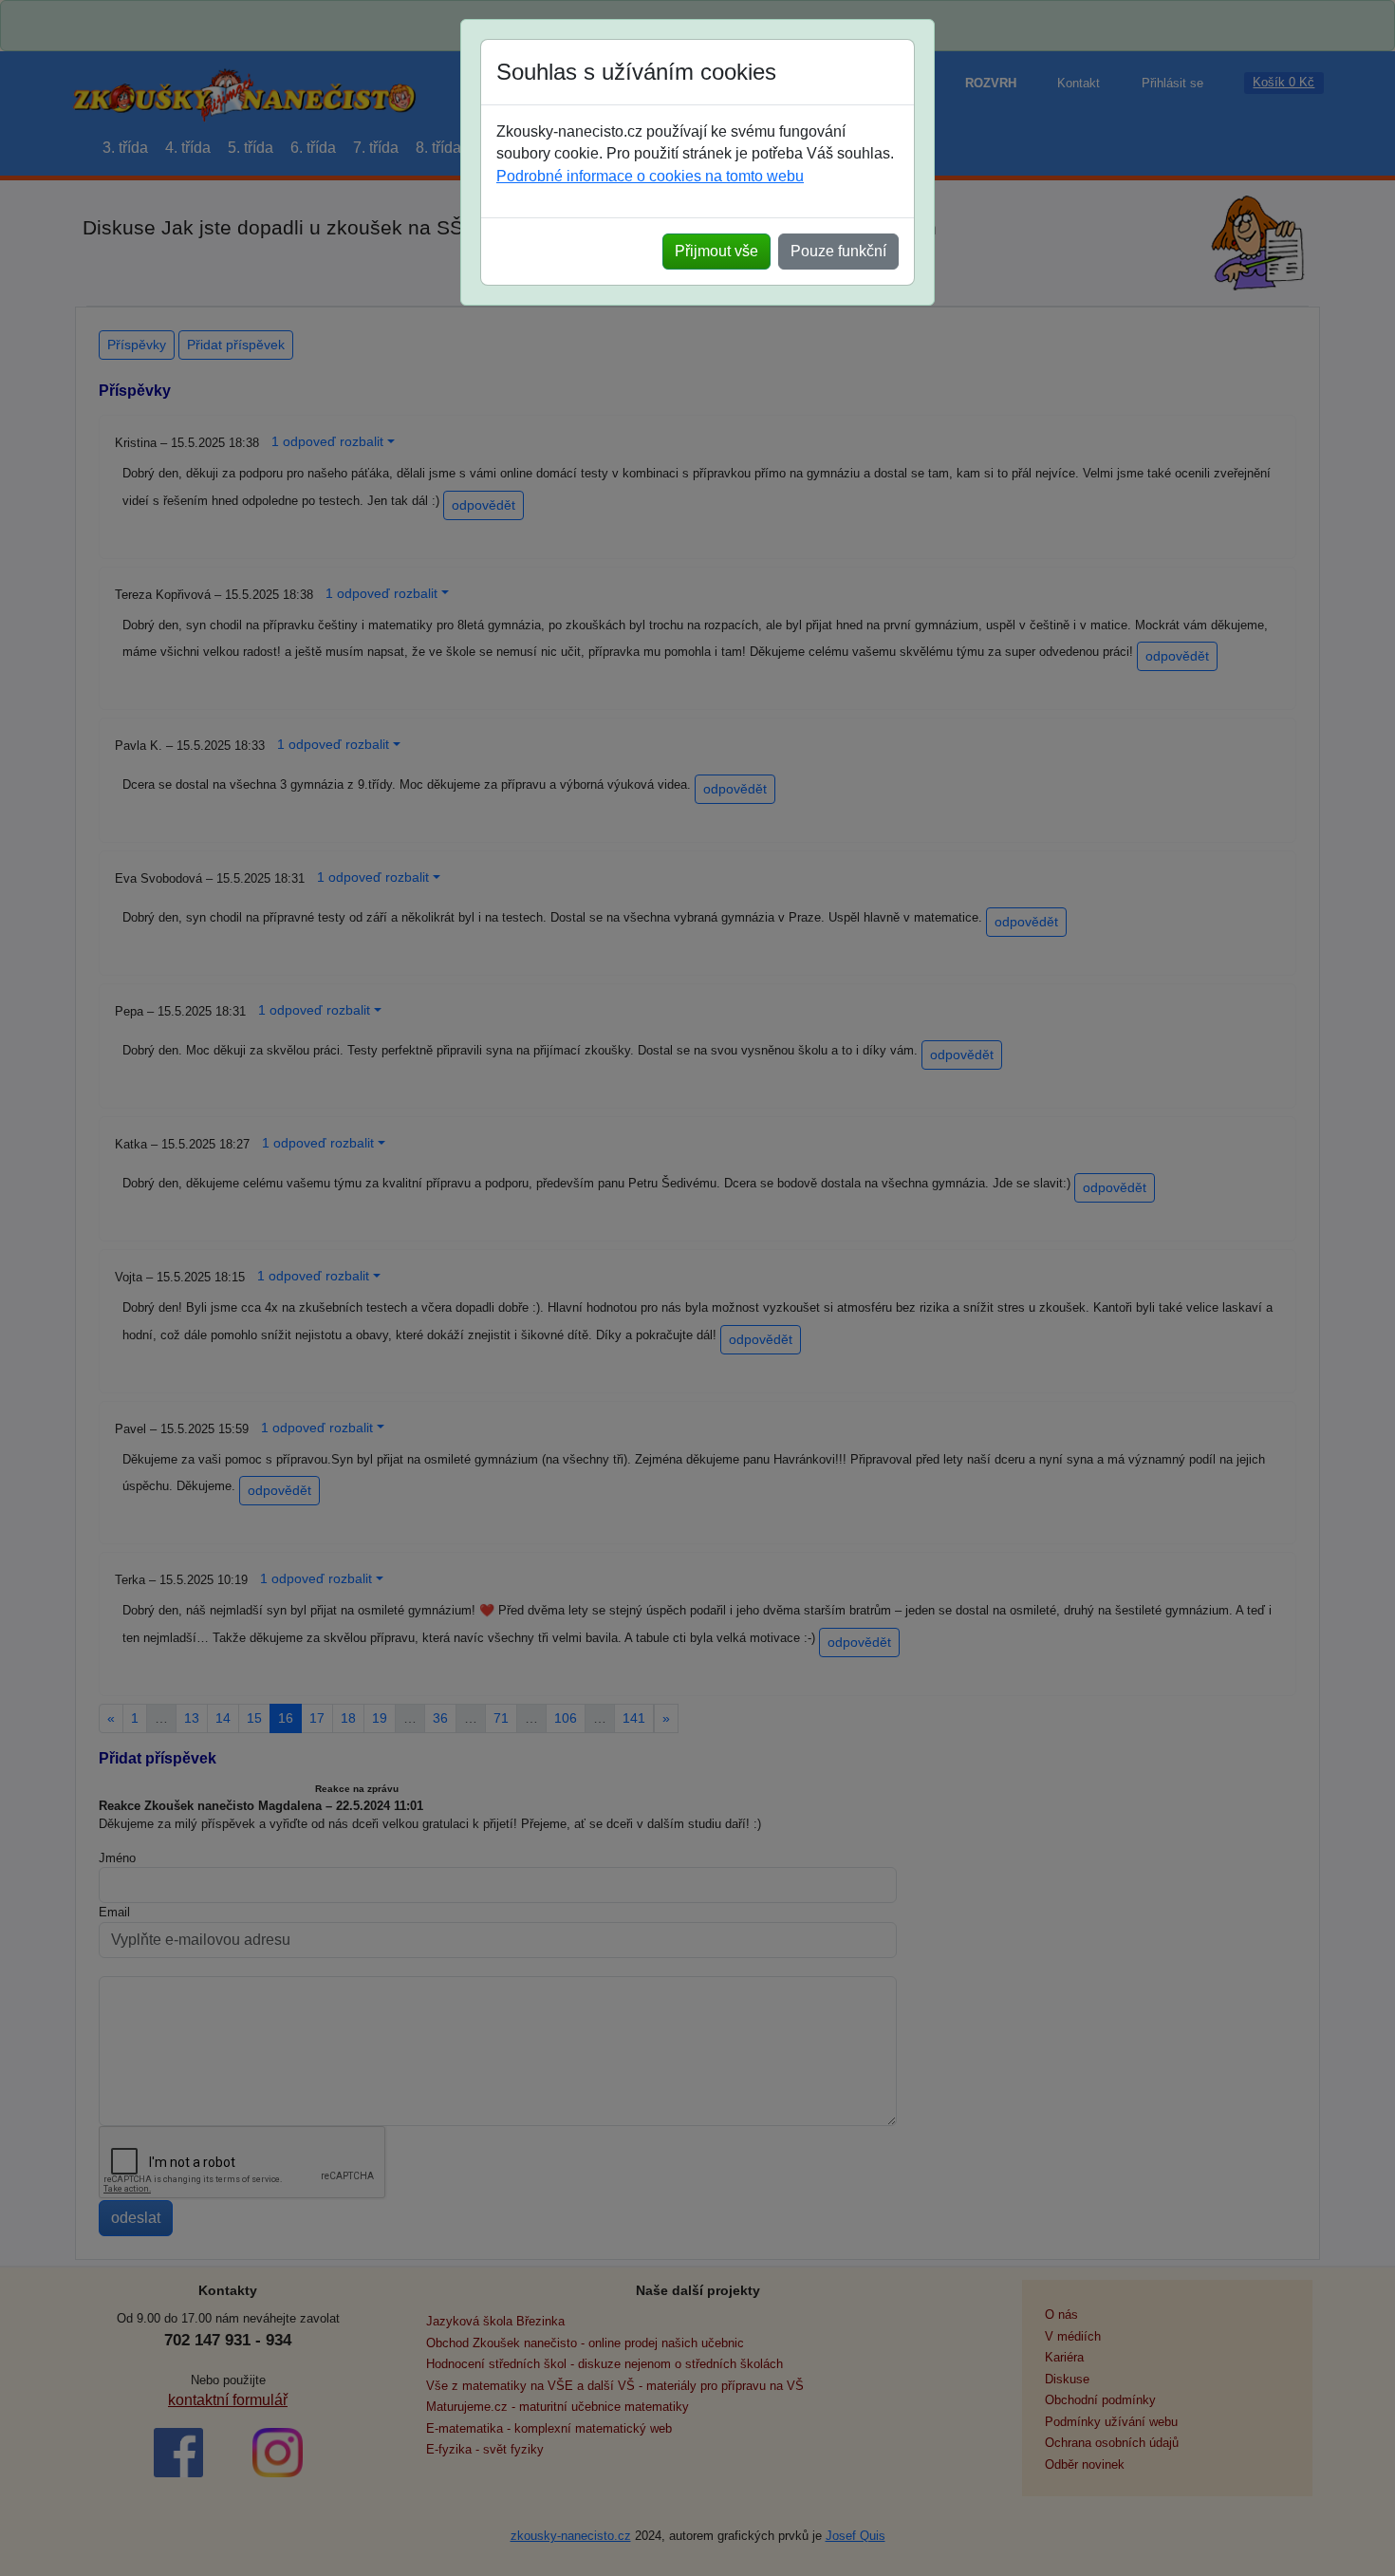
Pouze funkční (838, 251)
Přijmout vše (716, 251)
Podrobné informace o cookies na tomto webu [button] (650, 176)
